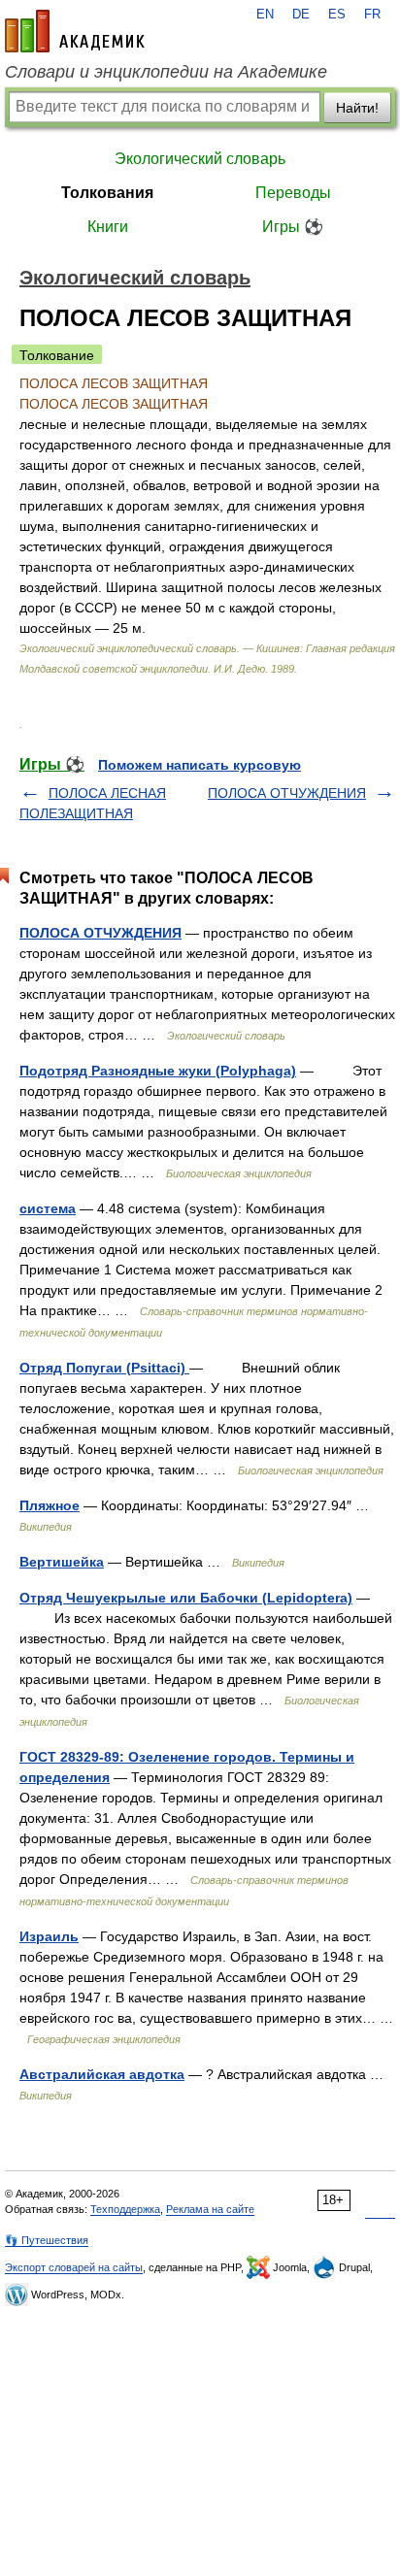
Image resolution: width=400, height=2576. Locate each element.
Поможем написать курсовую (200, 765)
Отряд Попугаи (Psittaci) (104, 1368)
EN (265, 15)
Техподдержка (125, 2209)
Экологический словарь (200, 159)
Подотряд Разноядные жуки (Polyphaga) (158, 1071)
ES (337, 15)
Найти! (357, 108)
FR (372, 15)
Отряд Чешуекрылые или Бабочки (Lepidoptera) (186, 1598)
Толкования (107, 193)
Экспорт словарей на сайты (74, 2267)
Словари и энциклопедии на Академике (166, 72)
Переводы (293, 193)
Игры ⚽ (293, 227)
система (48, 1208)
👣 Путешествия (47, 2240)
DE (301, 15)
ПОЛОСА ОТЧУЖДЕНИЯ (287, 793)
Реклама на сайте (210, 2209)
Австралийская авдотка (102, 2074)
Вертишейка (62, 1562)
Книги (108, 227)
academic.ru (75, 31)
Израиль (49, 1936)
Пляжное (50, 1505)
